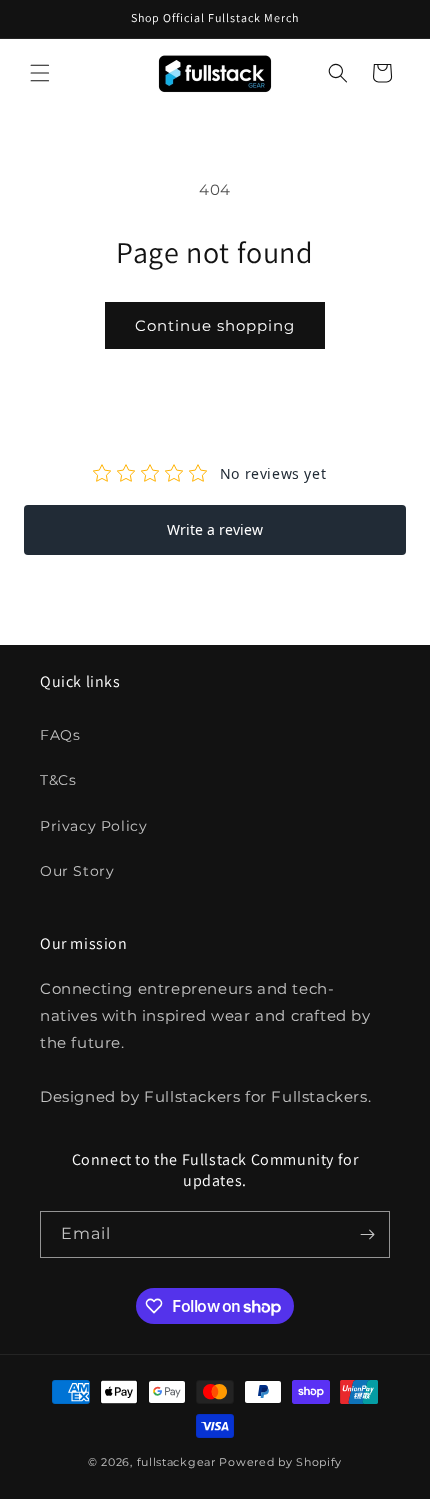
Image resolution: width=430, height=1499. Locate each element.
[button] (40, 73)
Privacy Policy (93, 826)
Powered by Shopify (280, 1462)
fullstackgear (176, 1462)
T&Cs (58, 780)
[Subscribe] (367, 1234)
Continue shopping (215, 325)
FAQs (60, 735)
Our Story (77, 871)
